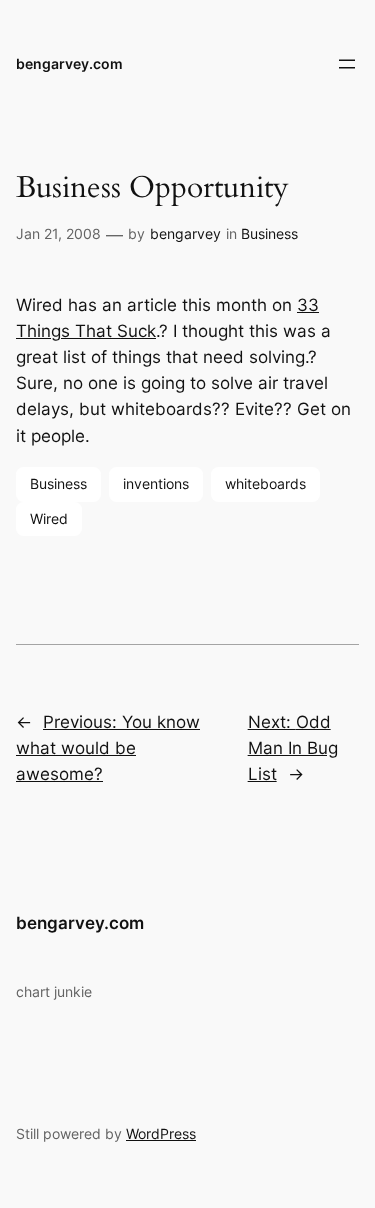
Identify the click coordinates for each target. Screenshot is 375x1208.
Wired (49, 518)
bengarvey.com (69, 63)
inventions (156, 483)
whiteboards (265, 483)
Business (269, 233)
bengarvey (185, 233)
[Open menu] (347, 64)
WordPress (161, 1133)
